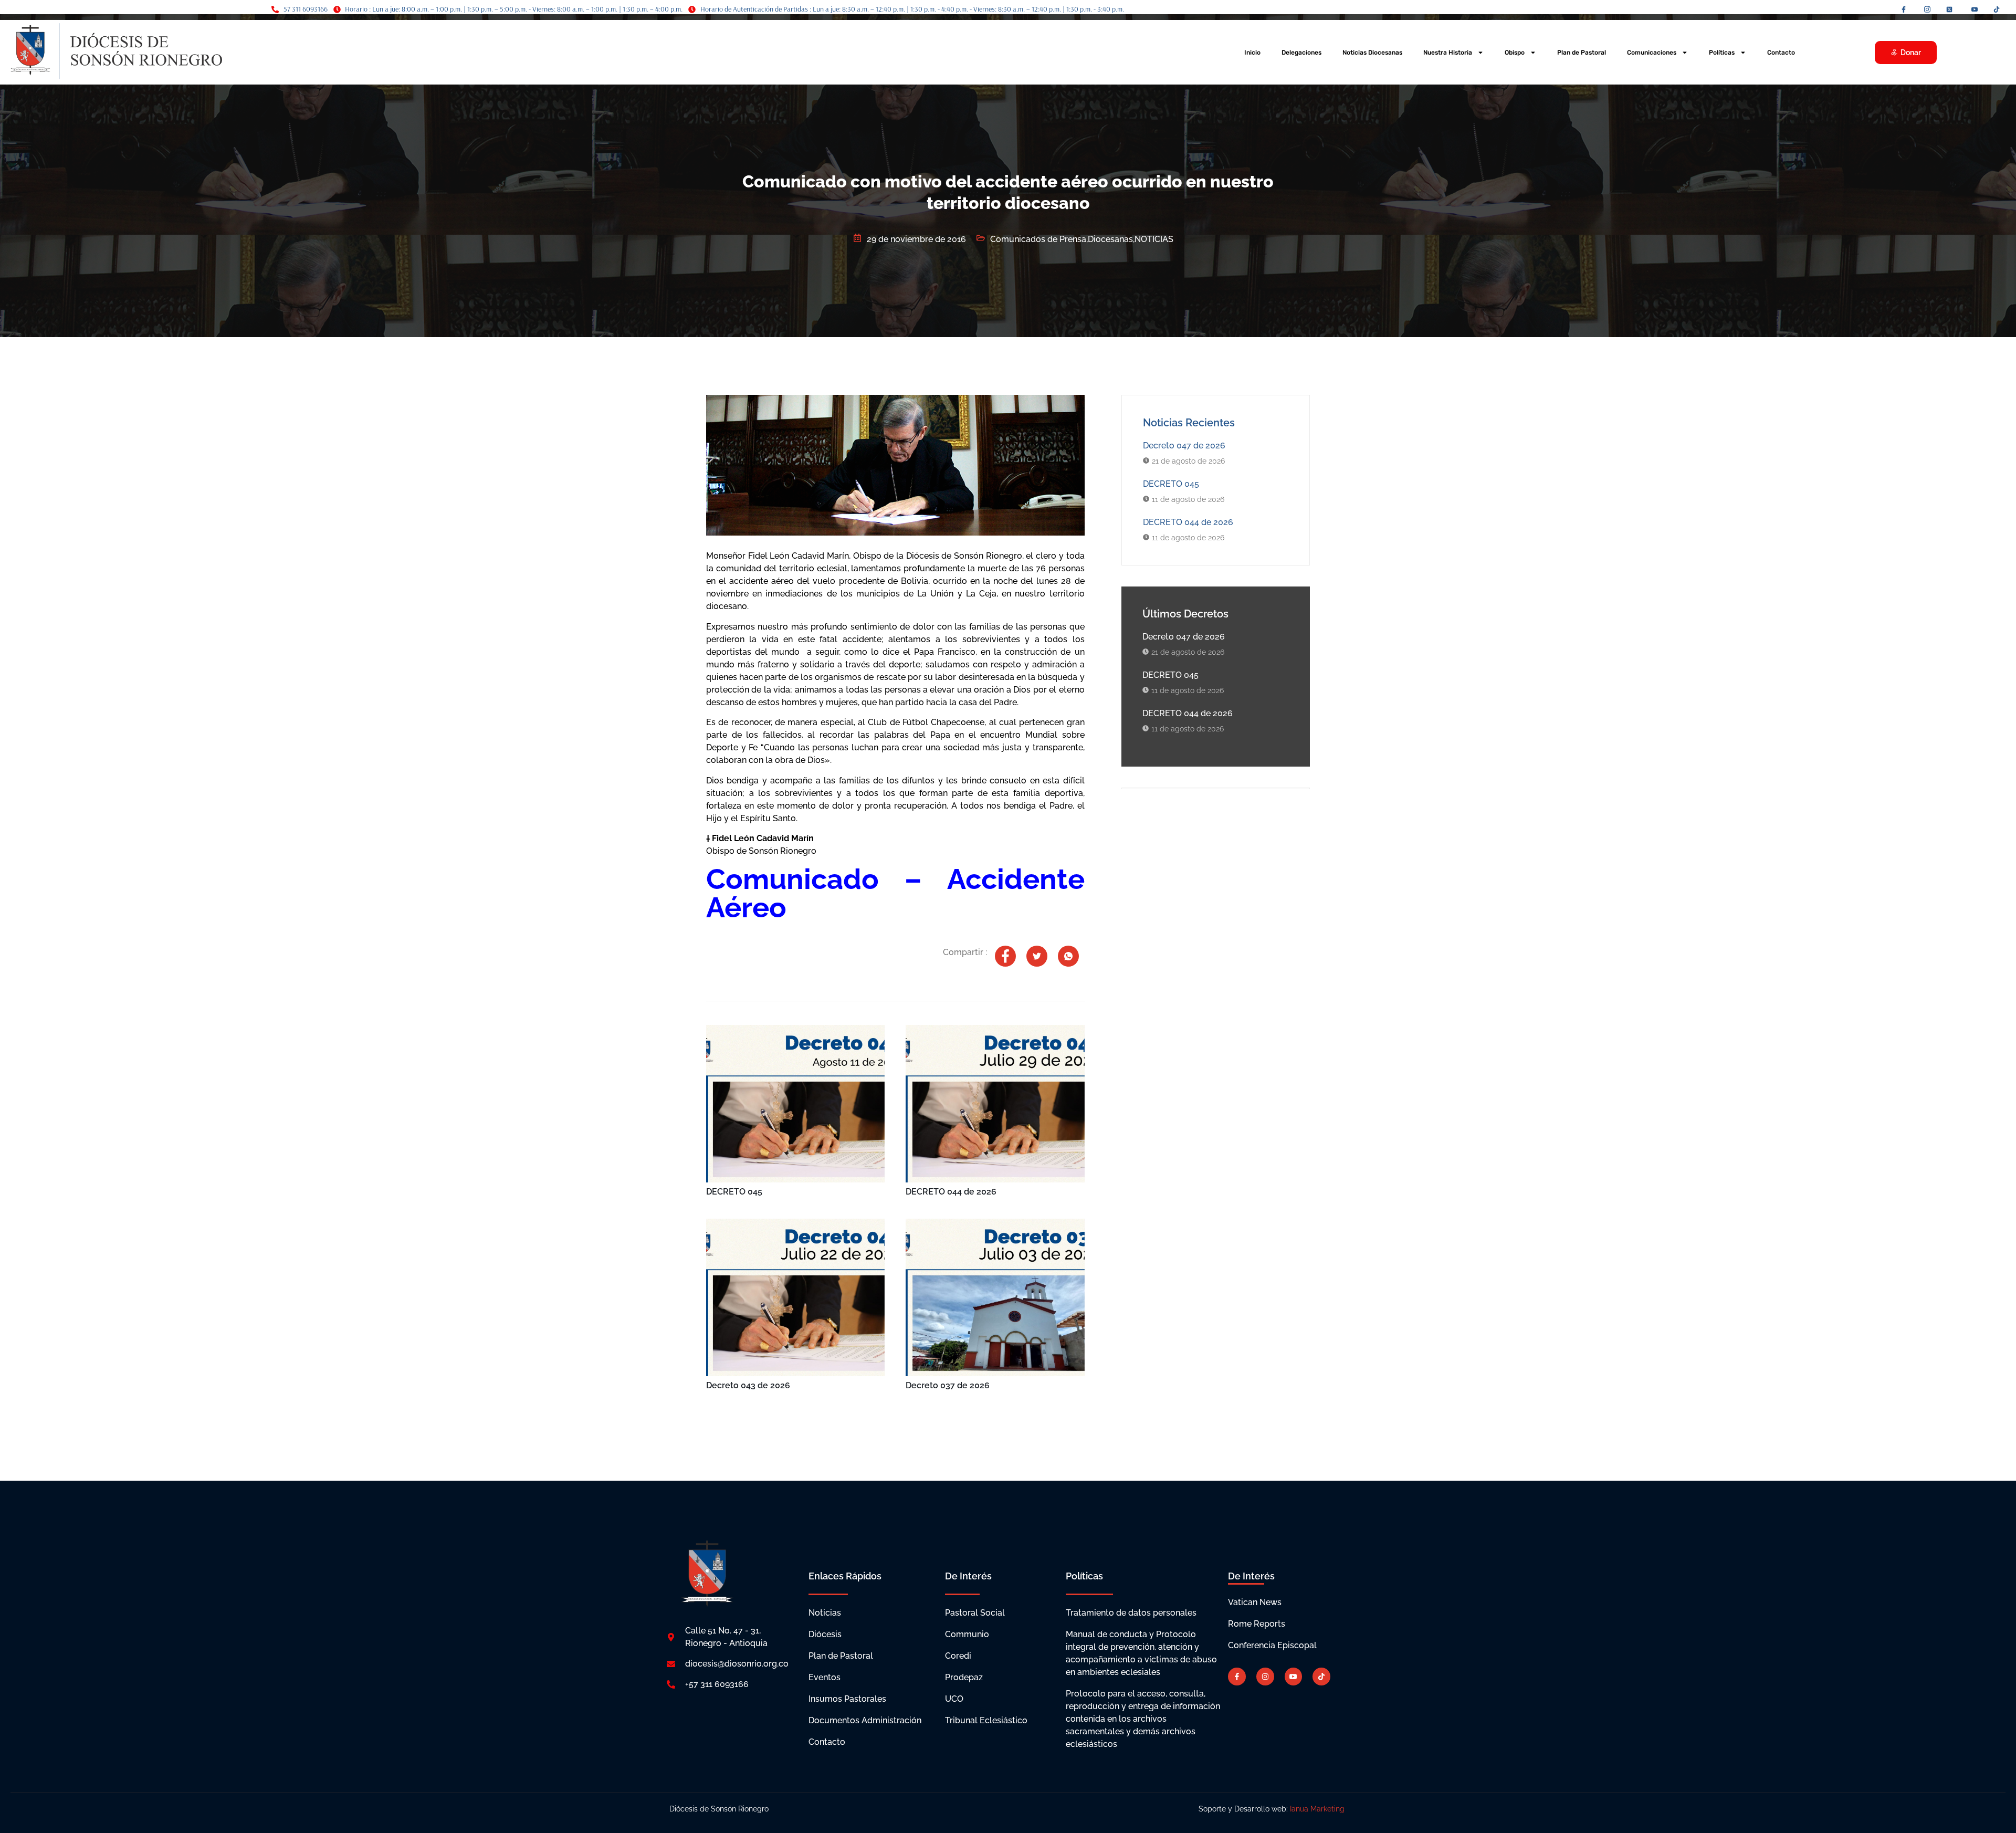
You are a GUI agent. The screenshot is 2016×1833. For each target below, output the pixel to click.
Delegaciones (1301, 53)
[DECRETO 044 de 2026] (995, 1104)
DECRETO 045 (734, 1192)
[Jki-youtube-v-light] (1294, 1677)
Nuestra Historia (1448, 53)
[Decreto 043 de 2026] (795, 1297)
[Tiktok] (1321, 1677)
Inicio (1252, 53)
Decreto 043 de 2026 (748, 1385)
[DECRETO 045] (795, 1104)
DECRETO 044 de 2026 (951, 1192)
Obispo (1515, 53)
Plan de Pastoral (1582, 53)
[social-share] (1005, 956)
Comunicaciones (1652, 53)
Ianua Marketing (1318, 1809)
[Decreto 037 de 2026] (995, 1297)
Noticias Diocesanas (1372, 53)
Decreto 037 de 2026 (948, 1385)
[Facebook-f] (1237, 1677)
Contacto (1781, 53)
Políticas (1722, 53)
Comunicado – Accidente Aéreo (895, 893)
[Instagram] (1265, 1677)
